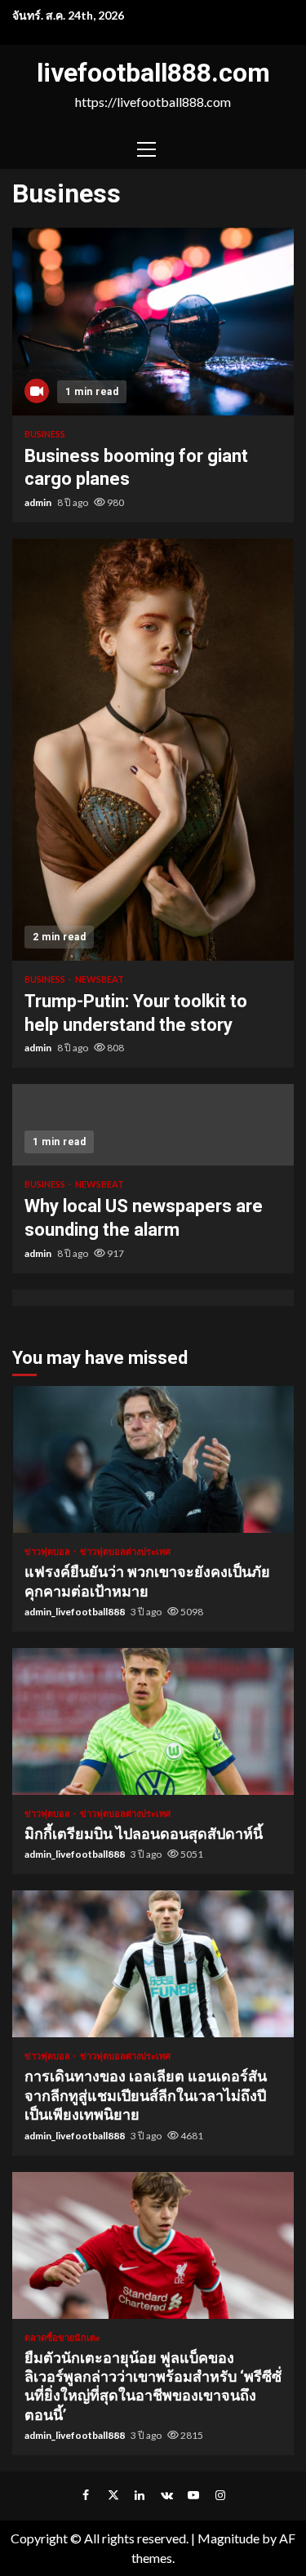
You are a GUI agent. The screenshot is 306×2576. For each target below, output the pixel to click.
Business (45, 434)
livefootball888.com (153, 73)
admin (39, 502)
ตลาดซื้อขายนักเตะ (62, 2337)
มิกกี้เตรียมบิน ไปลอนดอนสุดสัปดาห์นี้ (153, 1721)
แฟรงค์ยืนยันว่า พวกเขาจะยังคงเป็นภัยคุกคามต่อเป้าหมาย (153, 1459)
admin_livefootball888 (75, 1612)
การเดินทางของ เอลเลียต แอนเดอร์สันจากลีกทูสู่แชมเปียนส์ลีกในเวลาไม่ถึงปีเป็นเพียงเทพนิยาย (153, 1964)
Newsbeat (100, 979)
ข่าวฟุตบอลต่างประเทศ (125, 1551)
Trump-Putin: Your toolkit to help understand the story (153, 750)
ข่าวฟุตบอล (48, 1551)
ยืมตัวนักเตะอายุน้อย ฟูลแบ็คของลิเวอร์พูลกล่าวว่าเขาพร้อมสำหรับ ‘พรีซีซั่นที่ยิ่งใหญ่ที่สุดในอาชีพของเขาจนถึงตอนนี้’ (153, 2245)
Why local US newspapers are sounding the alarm (153, 1125)
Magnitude (228, 2538)
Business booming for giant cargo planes (153, 322)
